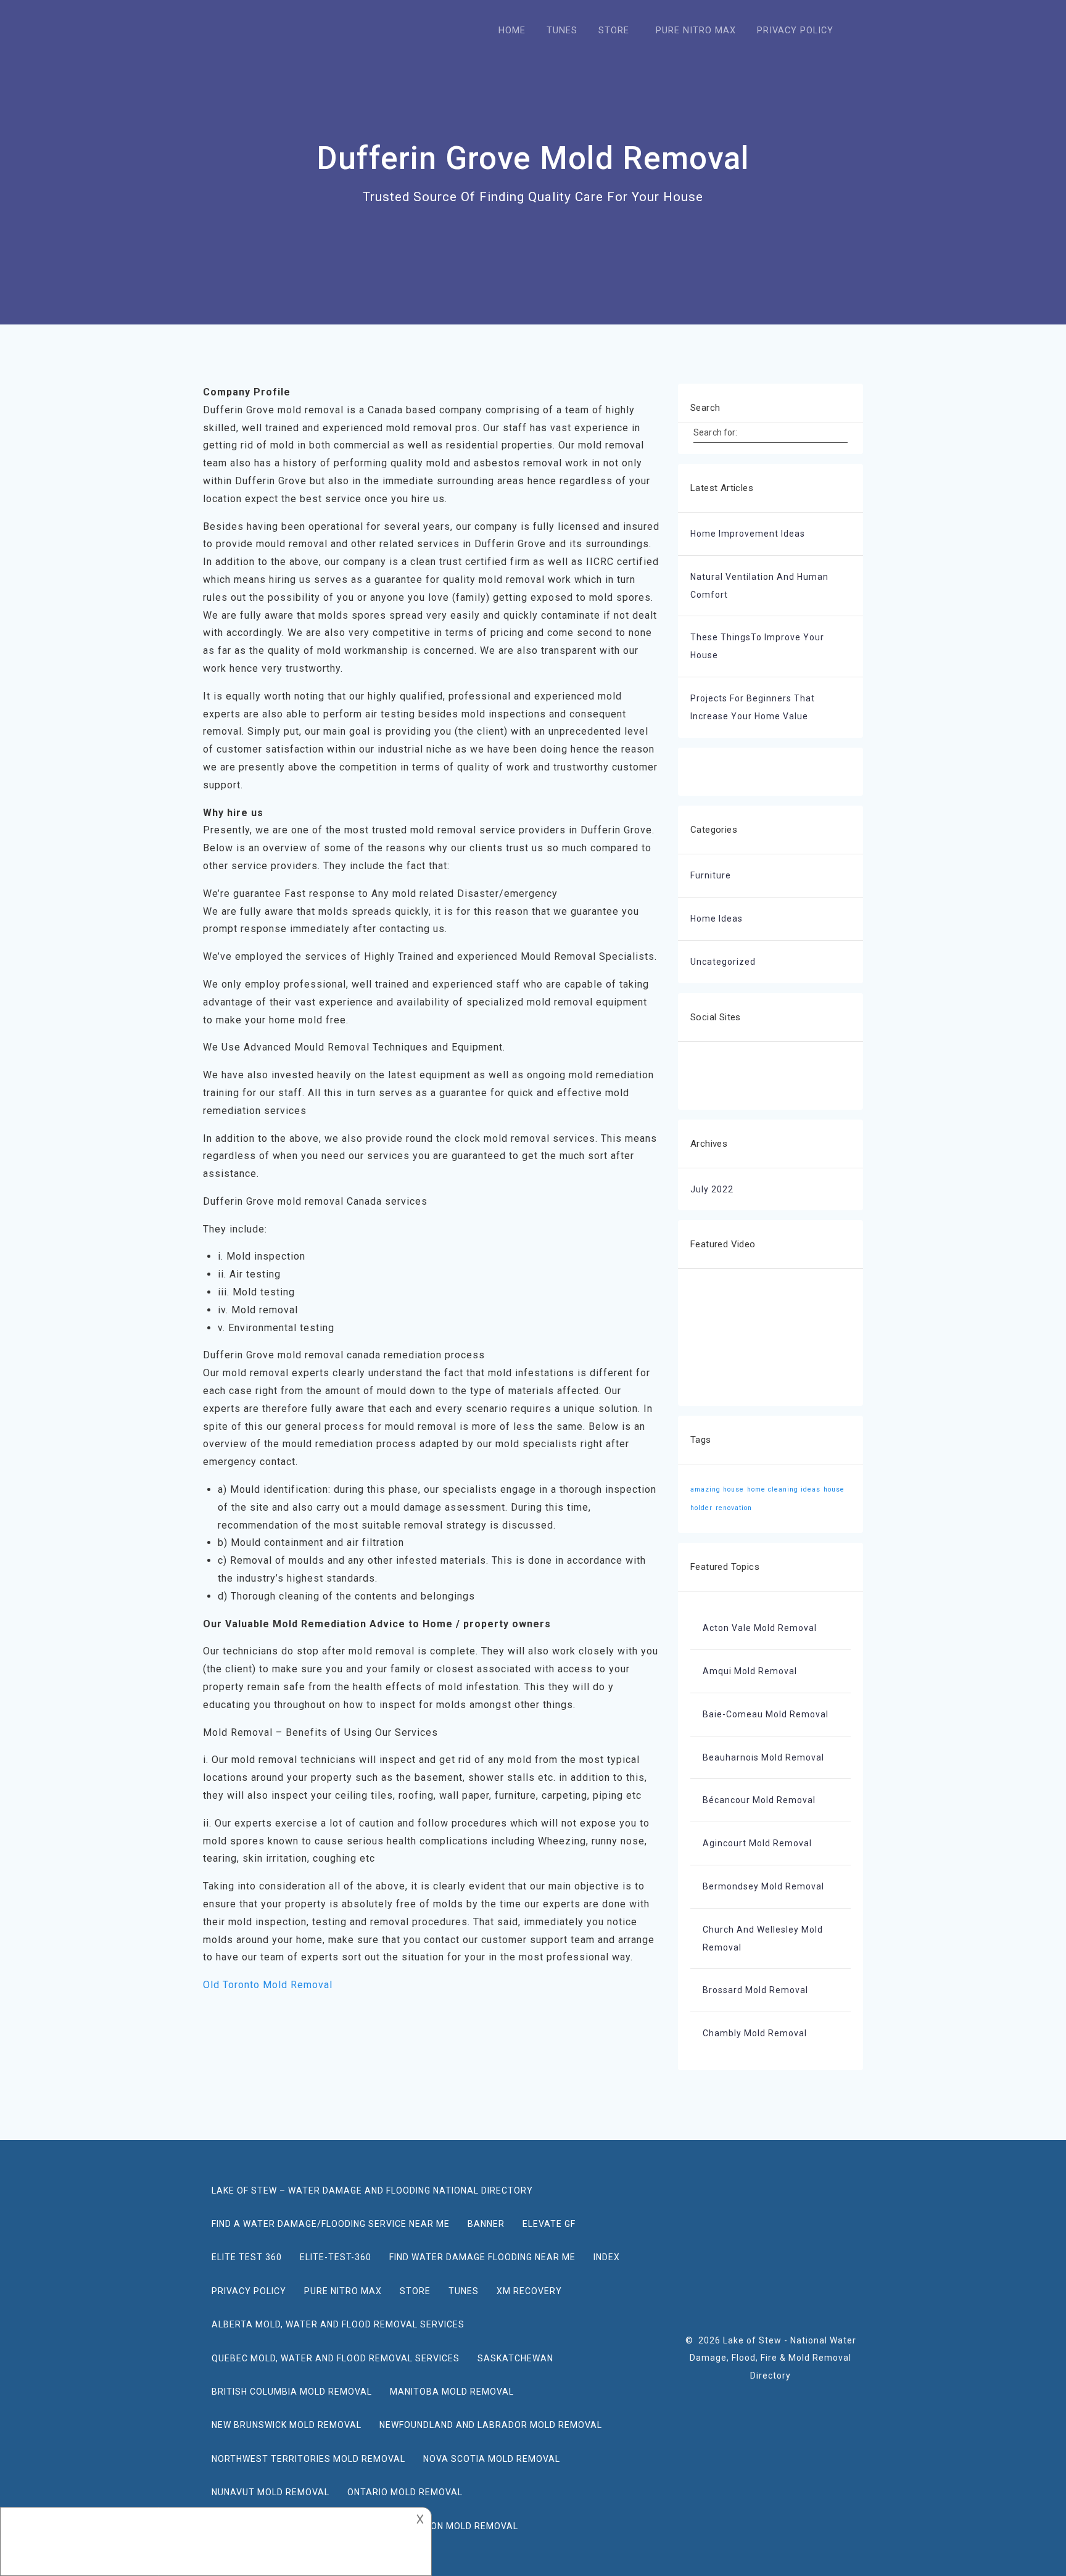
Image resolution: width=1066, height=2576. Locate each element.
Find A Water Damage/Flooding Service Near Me (331, 2224)
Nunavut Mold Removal (271, 2492)
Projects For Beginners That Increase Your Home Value (753, 707)
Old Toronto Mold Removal (268, 1985)
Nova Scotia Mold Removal (492, 2459)
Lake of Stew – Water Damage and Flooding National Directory (372, 2190)
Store (415, 2291)
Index (607, 2257)
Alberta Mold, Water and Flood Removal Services (338, 2324)
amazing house (717, 1489)
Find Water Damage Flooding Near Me (482, 2257)
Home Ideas (717, 919)
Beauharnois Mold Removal (763, 1757)
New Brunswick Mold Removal (287, 2425)
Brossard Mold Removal (755, 1990)
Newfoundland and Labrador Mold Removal (491, 2425)
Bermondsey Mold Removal (763, 1886)
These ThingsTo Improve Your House (757, 646)
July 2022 (712, 1189)
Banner (486, 2224)
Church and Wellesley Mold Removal (763, 1938)
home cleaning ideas (784, 1489)
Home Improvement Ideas (748, 534)
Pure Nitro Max (343, 2291)
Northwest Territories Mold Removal (308, 2459)
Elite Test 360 (247, 2257)
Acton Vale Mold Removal (760, 1628)
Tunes (464, 2291)
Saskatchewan (515, 2358)
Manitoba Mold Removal (452, 2392)
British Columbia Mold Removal (292, 2392)
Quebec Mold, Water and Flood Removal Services (336, 2358)
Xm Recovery (529, 2291)
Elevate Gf (549, 2224)
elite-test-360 (336, 2257)
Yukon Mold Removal (466, 2526)
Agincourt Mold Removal (757, 1843)
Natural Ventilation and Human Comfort (759, 586)
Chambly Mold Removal (755, 2033)
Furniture (711, 875)
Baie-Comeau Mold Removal (766, 1714)
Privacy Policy (249, 2291)
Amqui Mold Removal (750, 1671)
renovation (734, 1508)
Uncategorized (723, 962)
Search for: (715, 432)
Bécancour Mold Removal (759, 1800)
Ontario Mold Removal (405, 2492)
